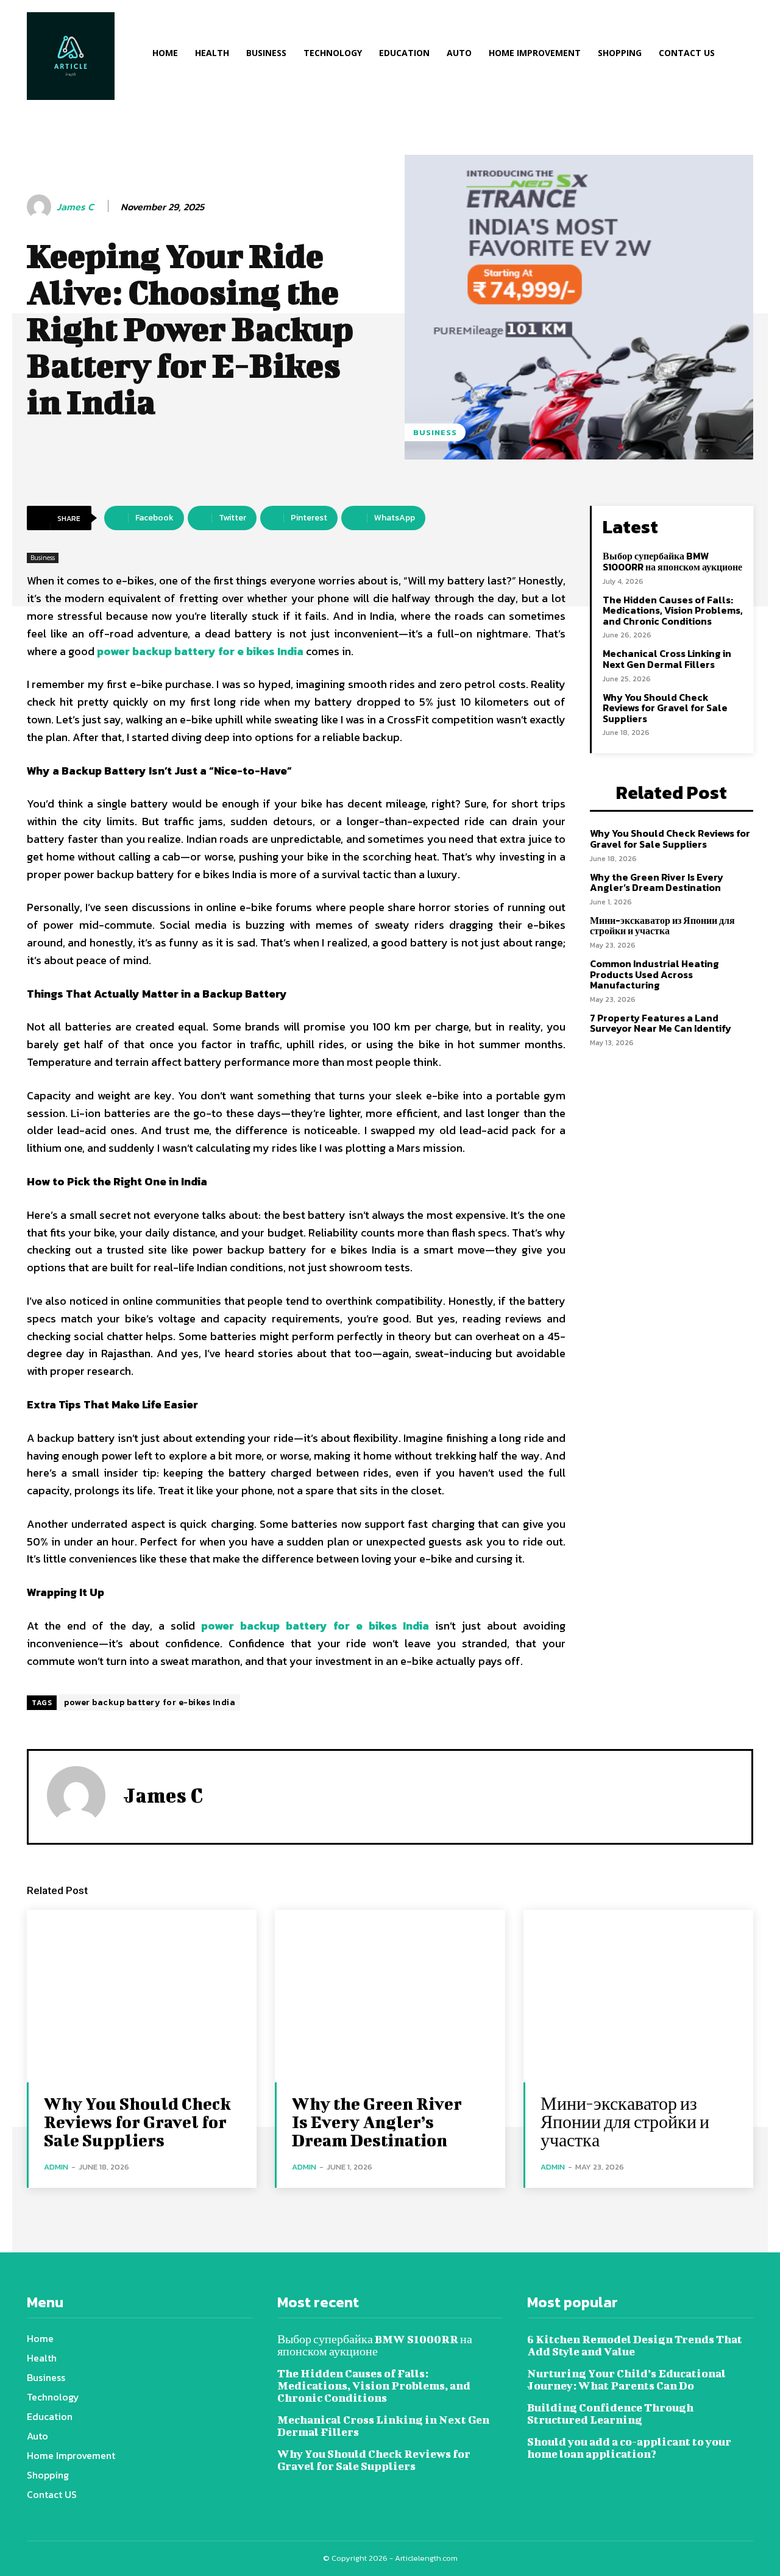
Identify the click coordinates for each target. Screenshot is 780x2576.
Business (435, 432)
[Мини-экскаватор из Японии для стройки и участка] (638, 1996)
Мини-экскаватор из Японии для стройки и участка (662, 926)
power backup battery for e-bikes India (150, 1702)
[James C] (41, 207)
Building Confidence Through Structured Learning (610, 2414)
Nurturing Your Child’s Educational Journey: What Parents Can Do (626, 2379)
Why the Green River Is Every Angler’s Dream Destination (657, 882)
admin (56, 2167)
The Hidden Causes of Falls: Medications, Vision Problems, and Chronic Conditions (673, 610)
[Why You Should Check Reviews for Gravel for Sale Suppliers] (142, 1996)
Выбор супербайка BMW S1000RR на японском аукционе (672, 561)
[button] (763, 55)
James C (75, 207)
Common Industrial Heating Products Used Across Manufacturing (654, 974)
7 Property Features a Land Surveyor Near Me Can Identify (661, 1023)
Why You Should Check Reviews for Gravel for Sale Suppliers (665, 708)
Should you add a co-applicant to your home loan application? (629, 2448)
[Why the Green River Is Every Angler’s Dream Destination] (390, 1996)
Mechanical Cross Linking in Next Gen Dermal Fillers (667, 659)
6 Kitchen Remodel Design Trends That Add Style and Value (635, 2345)
